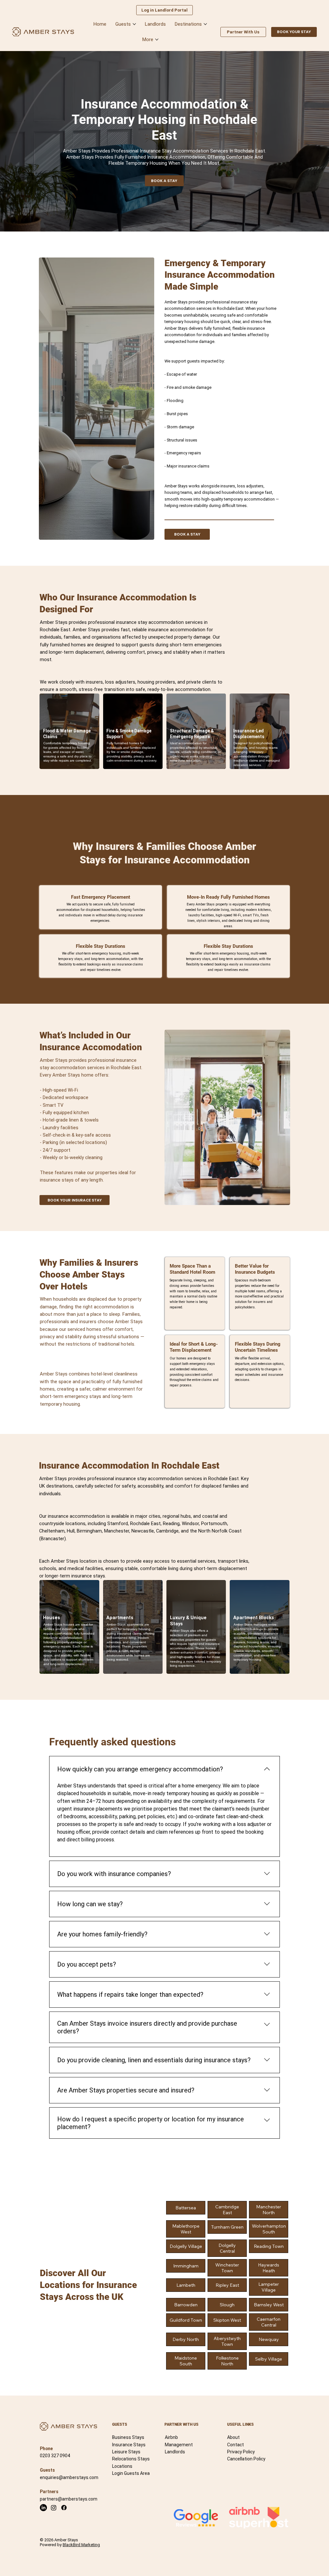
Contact (236, 2445)
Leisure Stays (126, 2452)
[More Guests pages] (134, 24)
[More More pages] (157, 39)
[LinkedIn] (43, 2508)
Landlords (175, 2452)
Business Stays (128, 2437)
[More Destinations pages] (205, 24)
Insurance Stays (129, 2445)
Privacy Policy (241, 2452)
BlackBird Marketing (81, 2545)
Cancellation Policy (246, 2459)
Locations (122, 2466)
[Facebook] (64, 2508)
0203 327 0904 (55, 2456)
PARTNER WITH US (182, 2424)
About (233, 2437)
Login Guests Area (131, 2473)
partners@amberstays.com (69, 2499)
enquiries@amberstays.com (69, 2477)
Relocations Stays (131, 2459)
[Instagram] (54, 2508)
